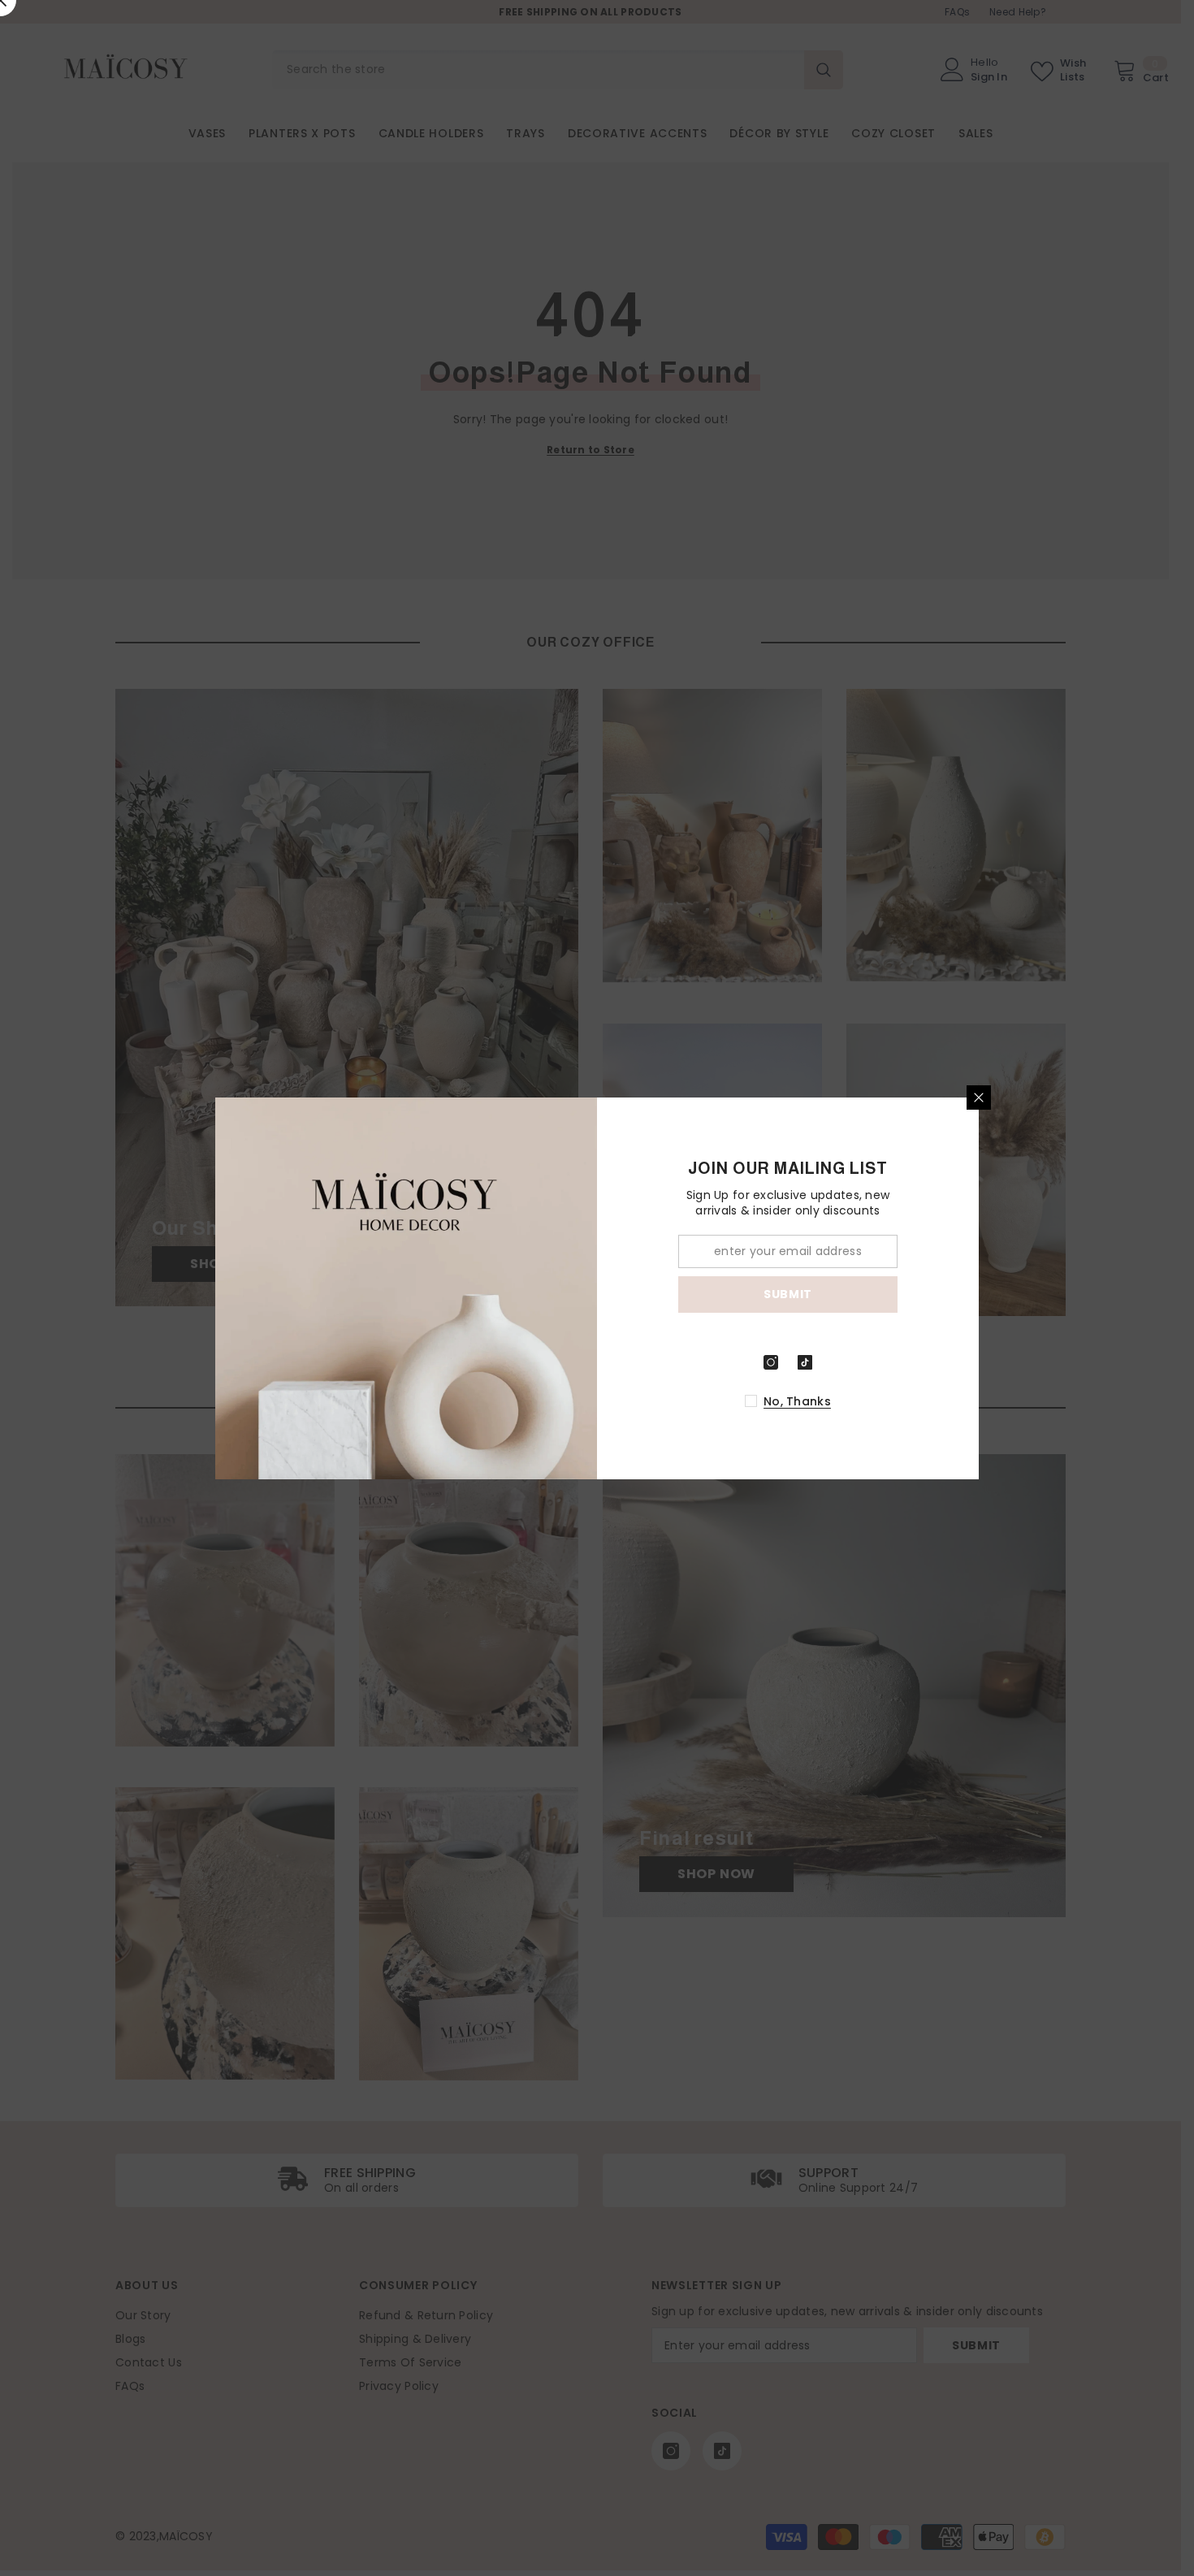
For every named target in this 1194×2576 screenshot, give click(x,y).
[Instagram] (771, 1362)
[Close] (979, 1098)
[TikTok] (805, 1362)
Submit (788, 1294)
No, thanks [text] (797, 1401)
